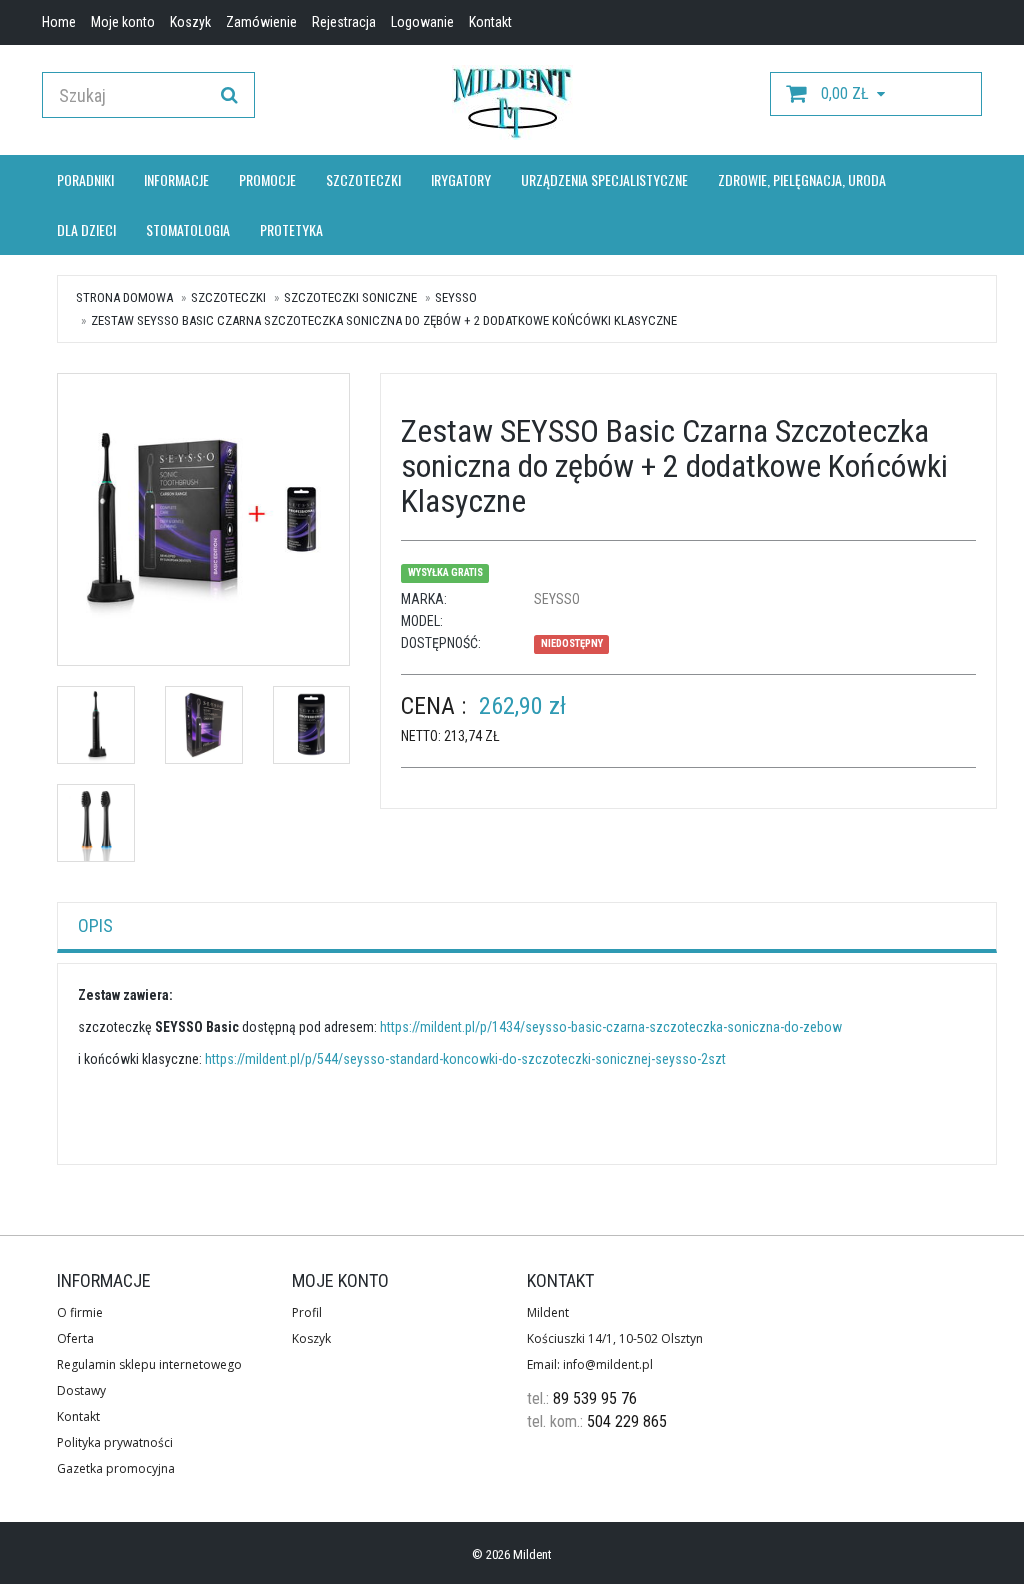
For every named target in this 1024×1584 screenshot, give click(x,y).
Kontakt (78, 1416)
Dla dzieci (86, 229)
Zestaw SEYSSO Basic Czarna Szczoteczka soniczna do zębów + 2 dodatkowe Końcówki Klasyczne (384, 320)
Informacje (176, 179)
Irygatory (461, 179)
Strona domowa (124, 297)
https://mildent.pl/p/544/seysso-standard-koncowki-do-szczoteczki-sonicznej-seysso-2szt (465, 1059)
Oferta (75, 1338)
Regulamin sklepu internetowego (149, 1364)
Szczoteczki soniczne (350, 297)
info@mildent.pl (608, 1364)
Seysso (456, 297)
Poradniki (85, 179)
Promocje (267, 179)
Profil (307, 1312)
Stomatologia (188, 229)
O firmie (80, 1312)
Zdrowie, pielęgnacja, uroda (802, 179)
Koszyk (311, 1338)
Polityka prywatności (115, 1442)
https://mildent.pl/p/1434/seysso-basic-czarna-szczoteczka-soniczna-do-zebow (611, 1027)
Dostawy (81, 1390)
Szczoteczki (363, 179)
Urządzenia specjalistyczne (604, 179)
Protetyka (291, 229)
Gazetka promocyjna (116, 1468)
